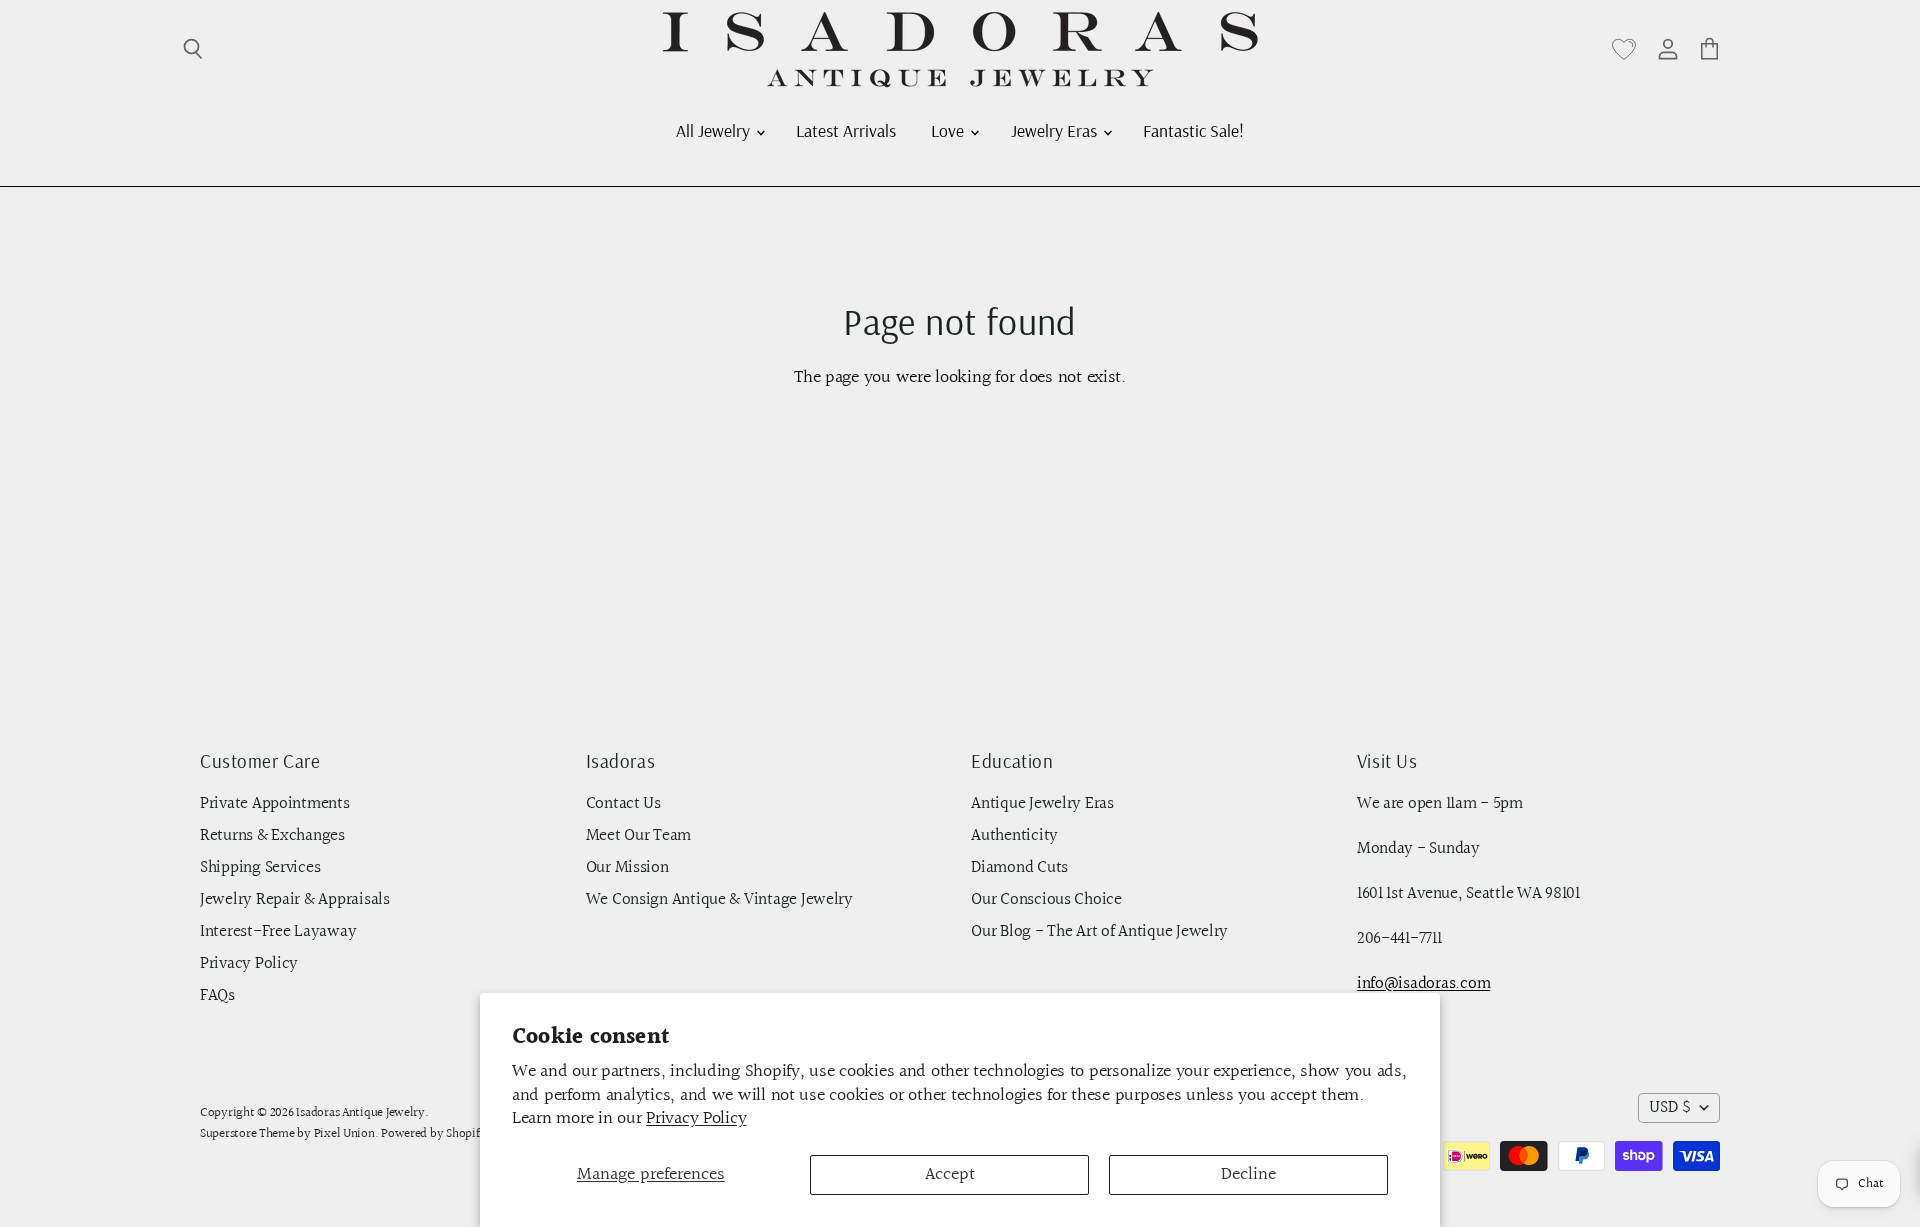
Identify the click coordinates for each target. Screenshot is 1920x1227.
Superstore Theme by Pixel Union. (289, 1134)
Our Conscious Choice (1046, 900)
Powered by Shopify (433, 1134)
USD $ (1670, 1108)
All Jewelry (715, 130)
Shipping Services (260, 868)
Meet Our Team (639, 836)
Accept (950, 1174)
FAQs (217, 996)
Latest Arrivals (846, 130)
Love (949, 130)
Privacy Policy (696, 1118)
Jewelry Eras (1056, 130)
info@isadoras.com (1423, 984)
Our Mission (627, 868)
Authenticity (1014, 836)
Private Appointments (275, 804)
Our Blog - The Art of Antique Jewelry (1099, 932)
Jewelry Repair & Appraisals (295, 900)
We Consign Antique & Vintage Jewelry (719, 900)
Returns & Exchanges (272, 836)
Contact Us (623, 804)
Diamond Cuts (1019, 868)
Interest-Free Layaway (278, 932)
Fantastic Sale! (1193, 130)
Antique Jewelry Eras (1042, 804)
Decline (1248, 1174)
